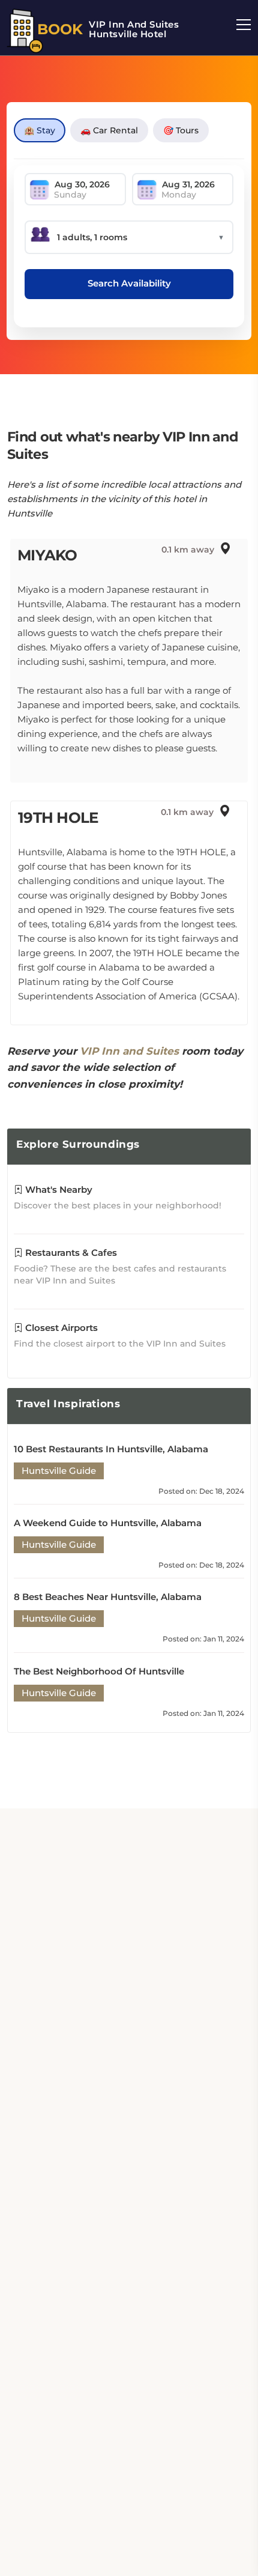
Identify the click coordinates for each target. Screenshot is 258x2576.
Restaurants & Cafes (70, 1253)
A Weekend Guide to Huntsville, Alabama (108, 1523)
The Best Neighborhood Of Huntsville (99, 1671)
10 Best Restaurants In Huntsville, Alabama (111, 1449)
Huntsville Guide (59, 1471)
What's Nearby (58, 1190)
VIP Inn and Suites (129, 1051)
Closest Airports (60, 1328)
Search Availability (129, 283)
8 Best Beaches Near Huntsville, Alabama (108, 1597)
